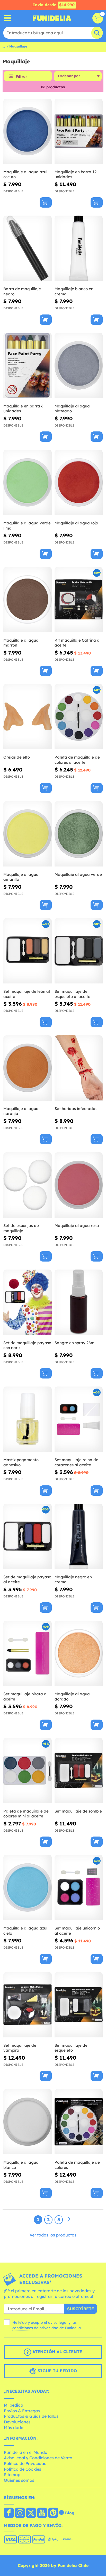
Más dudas (15, 2428)
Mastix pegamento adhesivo (21, 1462)
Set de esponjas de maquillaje (21, 1228)
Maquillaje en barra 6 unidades (23, 409)
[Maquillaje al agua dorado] (79, 1653)
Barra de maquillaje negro (22, 291)
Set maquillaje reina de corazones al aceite (76, 1462)
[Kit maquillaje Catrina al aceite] (79, 600)
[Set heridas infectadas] (79, 1068)
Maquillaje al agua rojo (76, 523)
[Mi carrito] (98, 18)
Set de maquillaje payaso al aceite (27, 1580)
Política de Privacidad (25, 2463)
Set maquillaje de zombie (78, 1811)
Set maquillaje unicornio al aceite (77, 1931)
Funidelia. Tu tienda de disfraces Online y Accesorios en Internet (52, 18)
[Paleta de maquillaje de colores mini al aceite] (28, 1771)
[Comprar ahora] (46, 202)
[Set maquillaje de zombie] (79, 1771)
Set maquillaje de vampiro (20, 2048)
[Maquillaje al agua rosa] (79, 1185)
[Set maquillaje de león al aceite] (28, 951)
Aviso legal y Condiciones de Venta (38, 2458)
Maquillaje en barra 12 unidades (76, 174)
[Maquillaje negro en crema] (79, 1537)
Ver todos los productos (53, 2235)
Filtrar (21, 76)
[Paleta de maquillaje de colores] (79, 2122)
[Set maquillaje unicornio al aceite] (79, 1888)
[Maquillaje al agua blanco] (28, 2122)
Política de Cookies (23, 2469)
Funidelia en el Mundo (26, 2452)
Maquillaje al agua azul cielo (25, 1931)
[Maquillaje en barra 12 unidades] (79, 131)
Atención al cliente (57, 2352)
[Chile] (9, 2513)
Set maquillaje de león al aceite (27, 994)
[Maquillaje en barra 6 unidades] (28, 366)
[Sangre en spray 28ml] (79, 1302)
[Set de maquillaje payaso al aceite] (28, 1537)
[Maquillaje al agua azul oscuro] (28, 131)
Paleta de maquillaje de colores (77, 2165)
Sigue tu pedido (57, 2371)
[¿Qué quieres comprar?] (8, 18)
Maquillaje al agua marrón (21, 643)
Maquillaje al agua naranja (21, 1111)
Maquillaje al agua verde (78, 874)
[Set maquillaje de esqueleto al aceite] (79, 951)
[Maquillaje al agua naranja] (28, 1068)
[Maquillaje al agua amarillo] (28, 834)
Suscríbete (81, 2309)
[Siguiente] (69, 2219)
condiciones (23, 2328)
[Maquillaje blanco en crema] (79, 248)
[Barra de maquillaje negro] (28, 248)
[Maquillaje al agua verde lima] (28, 483)
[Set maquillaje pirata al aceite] (28, 1653)
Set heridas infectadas (76, 1109)
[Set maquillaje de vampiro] (28, 2005)
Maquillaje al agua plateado (72, 409)
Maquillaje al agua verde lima (27, 526)
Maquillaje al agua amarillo (21, 877)
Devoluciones (17, 2422)
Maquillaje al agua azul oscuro (25, 174)
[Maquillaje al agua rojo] (79, 483)
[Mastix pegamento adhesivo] (28, 1419)
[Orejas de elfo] (28, 717)
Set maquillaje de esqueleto (71, 2048)
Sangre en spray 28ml (75, 1343)
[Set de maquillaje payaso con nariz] (28, 1302)
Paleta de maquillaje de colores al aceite (77, 760)
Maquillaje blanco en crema (74, 291)
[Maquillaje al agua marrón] (28, 600)
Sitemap (12, 2475)
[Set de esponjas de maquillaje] (28, 1185)
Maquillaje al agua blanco (21, 2165)
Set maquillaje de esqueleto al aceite (72, 994)
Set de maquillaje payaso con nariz (27, 1345)
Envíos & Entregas (22, 2411)
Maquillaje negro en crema (73, 1580)
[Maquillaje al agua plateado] (79, 366)
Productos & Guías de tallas (31, 2416)
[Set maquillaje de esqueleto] (79, 2005)
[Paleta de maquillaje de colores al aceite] (79, 717)
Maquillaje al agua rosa (77, 1226)
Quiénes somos (19, 2480)
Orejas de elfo (17, 757)
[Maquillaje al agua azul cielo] (28, 1888)
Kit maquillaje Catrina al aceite (78, 643)
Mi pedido (14, 2405)
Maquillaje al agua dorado (72, 1696)
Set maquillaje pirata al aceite (25, 1696)
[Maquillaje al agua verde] (79, 834)
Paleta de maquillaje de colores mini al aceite (26, 1814)
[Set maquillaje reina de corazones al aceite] (79, 1419)
